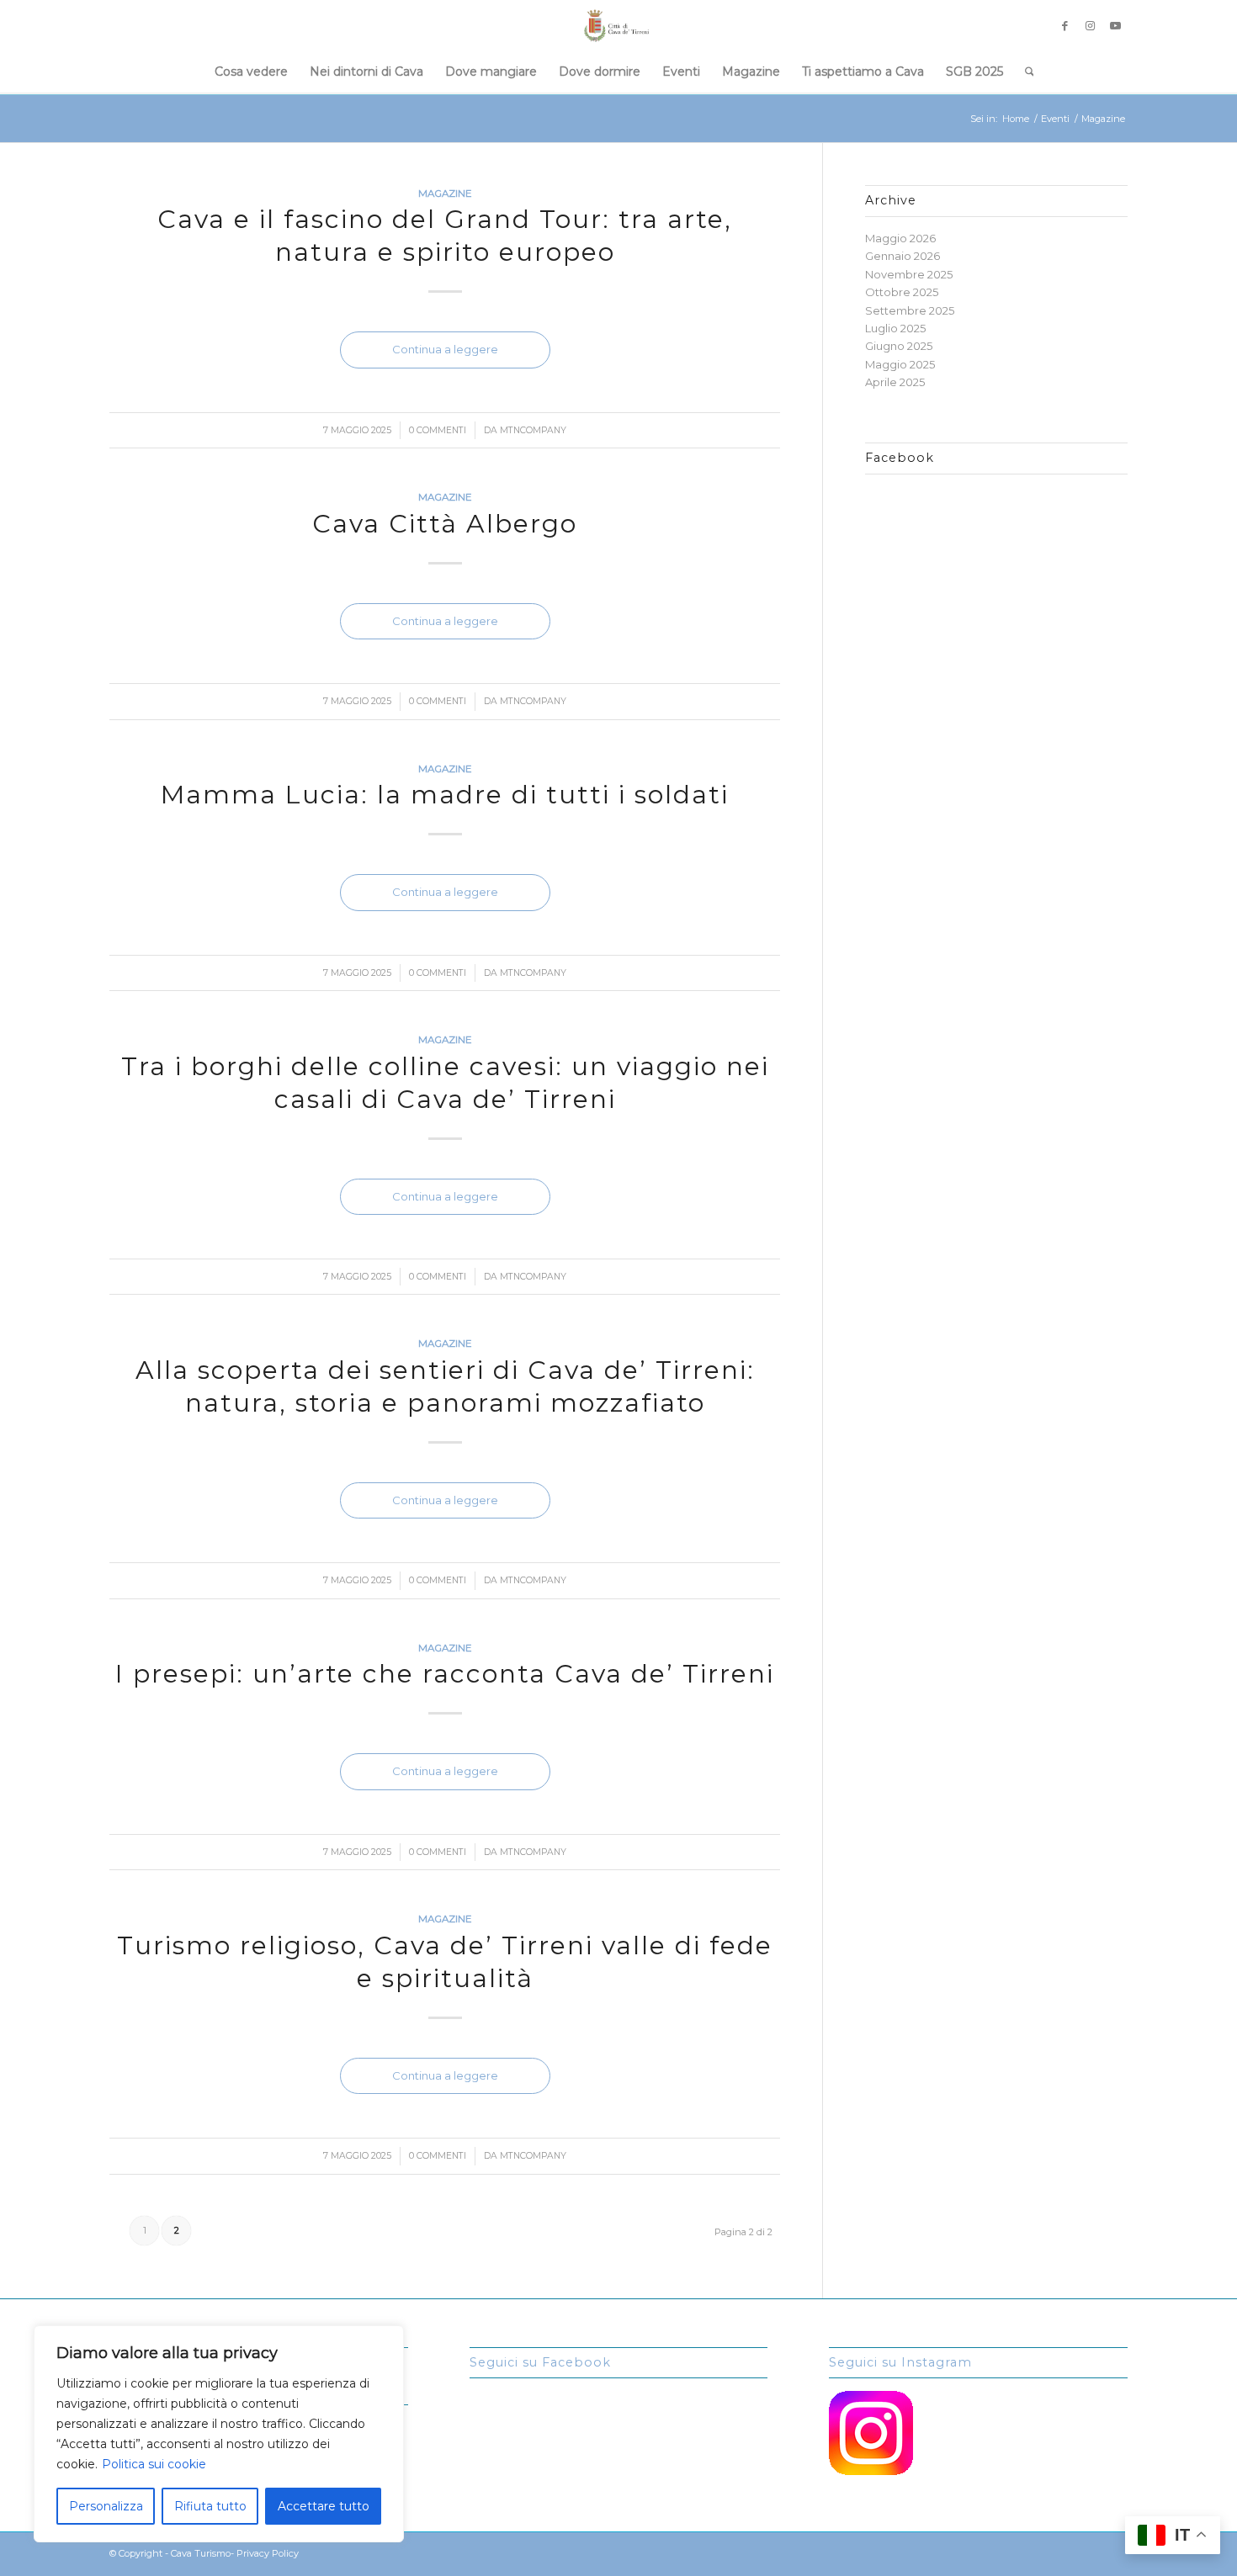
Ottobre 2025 (902, 292)
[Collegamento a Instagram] (1090, 25)
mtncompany (533, 430)
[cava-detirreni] (618, 25)
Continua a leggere (445, 349)
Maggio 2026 (900, 238)
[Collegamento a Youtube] (1115, 25)
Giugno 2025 (899, 346)
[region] (219, 2434)
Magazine (445, 193)
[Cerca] (1024, 72)
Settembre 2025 (910, 310)
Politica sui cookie (154, 2464)
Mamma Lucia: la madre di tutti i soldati (445, 795)
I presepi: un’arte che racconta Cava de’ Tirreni (445, 1674)
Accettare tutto (324, 2506)
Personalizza (106, 2506)
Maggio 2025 (900, 364)
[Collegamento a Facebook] (1064, 25)
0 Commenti (438, 430)
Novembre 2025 (909, 274)
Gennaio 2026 (903, 256)
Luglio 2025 (895, 328)
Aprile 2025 (895, 382)
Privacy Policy (268, 2553)
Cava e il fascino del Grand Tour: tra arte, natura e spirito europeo (445, 236)
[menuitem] (251, 72)
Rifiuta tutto (210, 2506)
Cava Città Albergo (445, 524)
